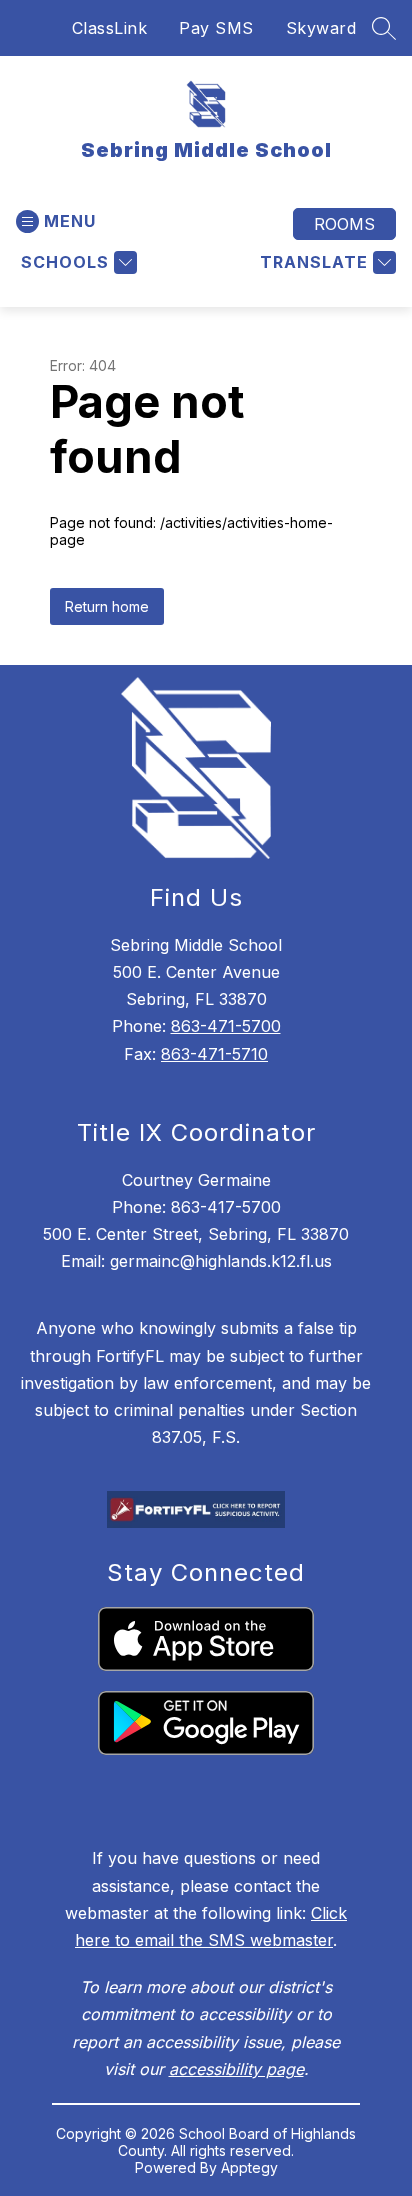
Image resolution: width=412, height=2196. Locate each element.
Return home (107, 606)
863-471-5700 (226, 1026)
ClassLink (110, 28)
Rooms (344, 224)
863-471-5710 (214, 1054)
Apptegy (249, 2167)
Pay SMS (216, 28)
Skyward (321, 28)
